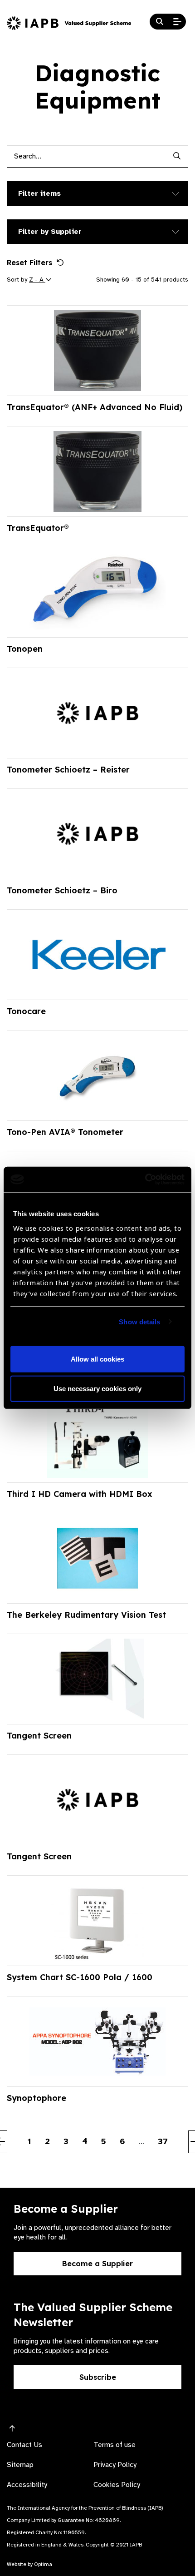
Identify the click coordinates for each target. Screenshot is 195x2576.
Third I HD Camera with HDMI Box (80, 1494)
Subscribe (98, 2377)
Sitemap (20, 2465)
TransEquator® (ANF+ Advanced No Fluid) (95, 407)
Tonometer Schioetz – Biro (62, 890)
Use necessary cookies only (97, 1389)
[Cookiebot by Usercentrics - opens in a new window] (145, 1179)
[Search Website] (160, 22)
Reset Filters (29, 263)
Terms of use (115, 2445)
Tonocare (26, 1011)
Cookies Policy (117, 2485)
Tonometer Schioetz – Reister (68, 770)
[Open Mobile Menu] (177, 22)
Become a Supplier (97, 2264)
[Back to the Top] (12, 2429)
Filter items (39, 193)
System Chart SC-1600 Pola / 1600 (80, 1977)
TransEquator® (38, 528)
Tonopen (25, 649)
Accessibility (27, 2485)
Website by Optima (29, 2564)
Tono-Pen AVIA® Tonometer (65, 1132)
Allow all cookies (97, 1359)
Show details (139, 1322)
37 (163, 2141)
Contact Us (24, 2445)
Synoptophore (37, 2098)
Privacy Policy (115, 2465)
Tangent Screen (39, 1736)
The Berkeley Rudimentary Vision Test (86, 1615)
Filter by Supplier (50, 232)
